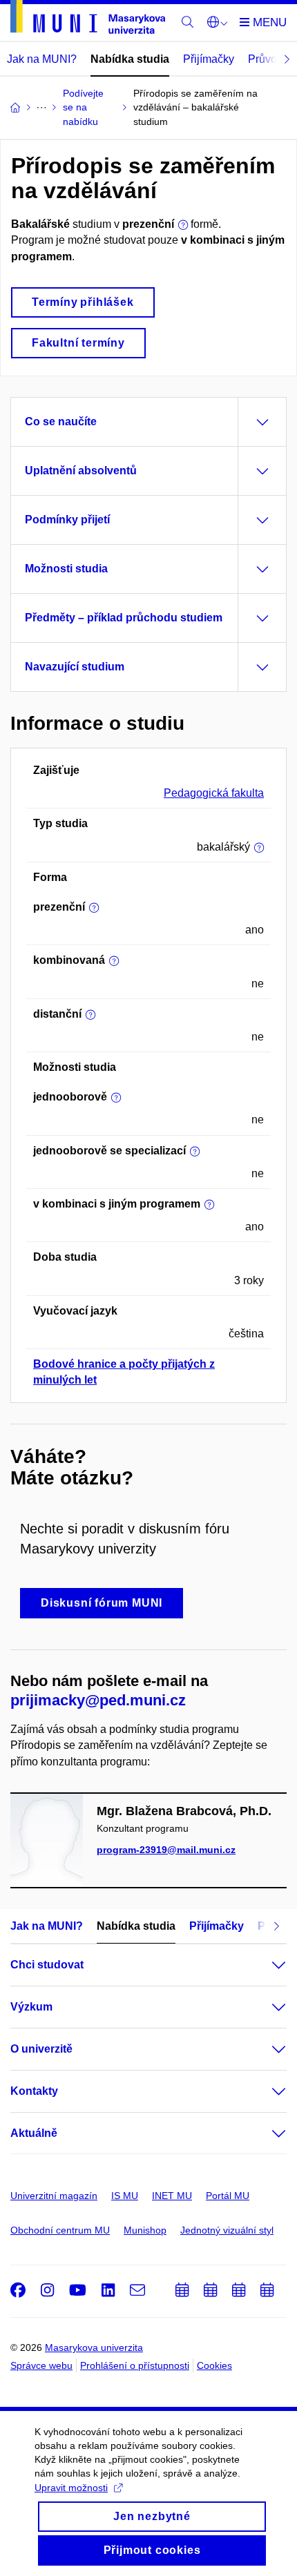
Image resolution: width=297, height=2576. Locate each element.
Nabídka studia (130, 59)
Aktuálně (34, 2133)
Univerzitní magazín (54, 2196)
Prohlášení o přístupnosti (135, 2365)
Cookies (214, 2365)
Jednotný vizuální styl (227, 2230)
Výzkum (31, 2007)
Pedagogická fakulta (214, 793)
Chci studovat (47, 1965)
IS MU (125, 2196)
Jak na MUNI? (42, 59)
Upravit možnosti (71, 2488)
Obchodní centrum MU (60, 2230)
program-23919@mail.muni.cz (166, 1850)
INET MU (172, 2196)
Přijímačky (209, 59)
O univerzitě (41, 2049)
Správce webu (41, 2365)
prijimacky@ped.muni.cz (98, 1700)
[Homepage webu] (88, 19)
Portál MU (228, 2196)
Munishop (145, 2230)
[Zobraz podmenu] (265, 1965)
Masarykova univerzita (94, 2347)
